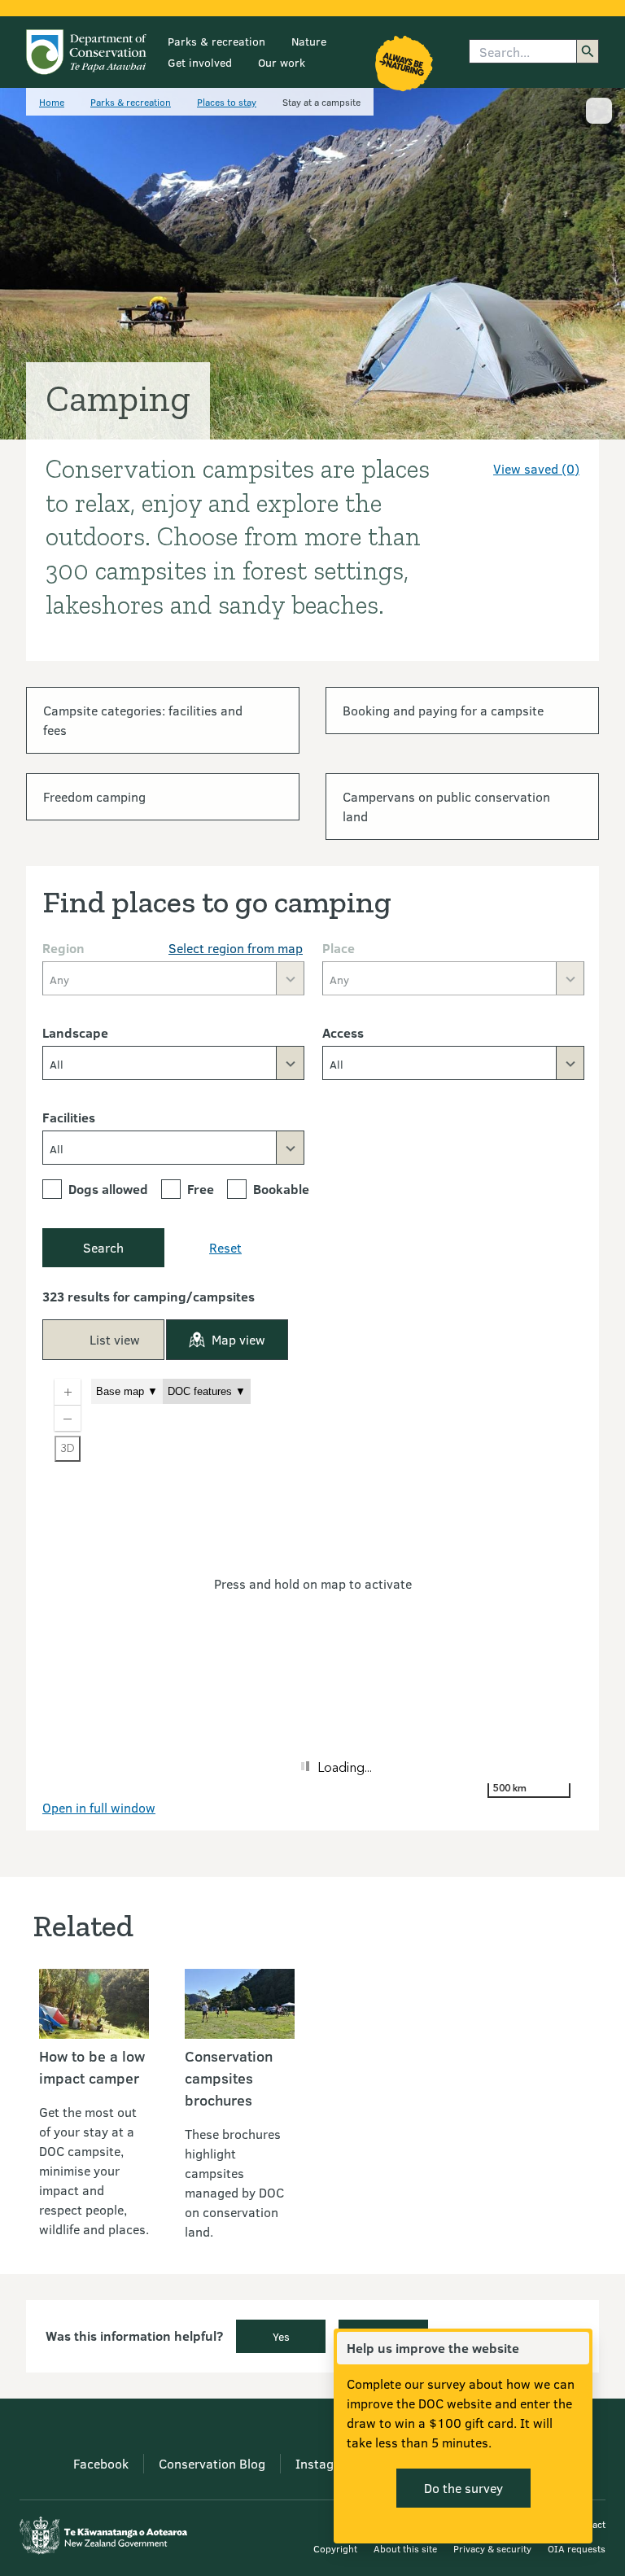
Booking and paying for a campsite (443, 710)
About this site (405, 2548)
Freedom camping (94, 796)
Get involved (200, 62)
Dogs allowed (108, 1189)
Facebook (101, 2463)
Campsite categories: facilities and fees (143, 720)
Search (103, 1247)
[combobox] (173, 1063)
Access (343, 1032)
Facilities (69, 1117)
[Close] (576, 2348)
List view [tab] (115, 1339)
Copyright (335, 2548)
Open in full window (99, 1807)
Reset (225, 1247)
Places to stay (227, 102)
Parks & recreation (216, 41)
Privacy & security (492, 2548)
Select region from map (236, 948)
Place (339, 948)
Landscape (75, 1032)
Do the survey (463, 2488)
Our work (282, 62)
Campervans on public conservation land (446, 806)
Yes (281, 2336)
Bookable (281, 1189)
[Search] (588, 51)
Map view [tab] (238, 1339)
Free (201, 1189)
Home (52, 102)
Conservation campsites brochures (229, 2078)
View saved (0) (536, 468)
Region (63, 948)
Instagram (326, 2463)
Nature (309, 41)
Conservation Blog (212, 2463)
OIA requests (577, 2548)
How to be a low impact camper (92, 2067)
